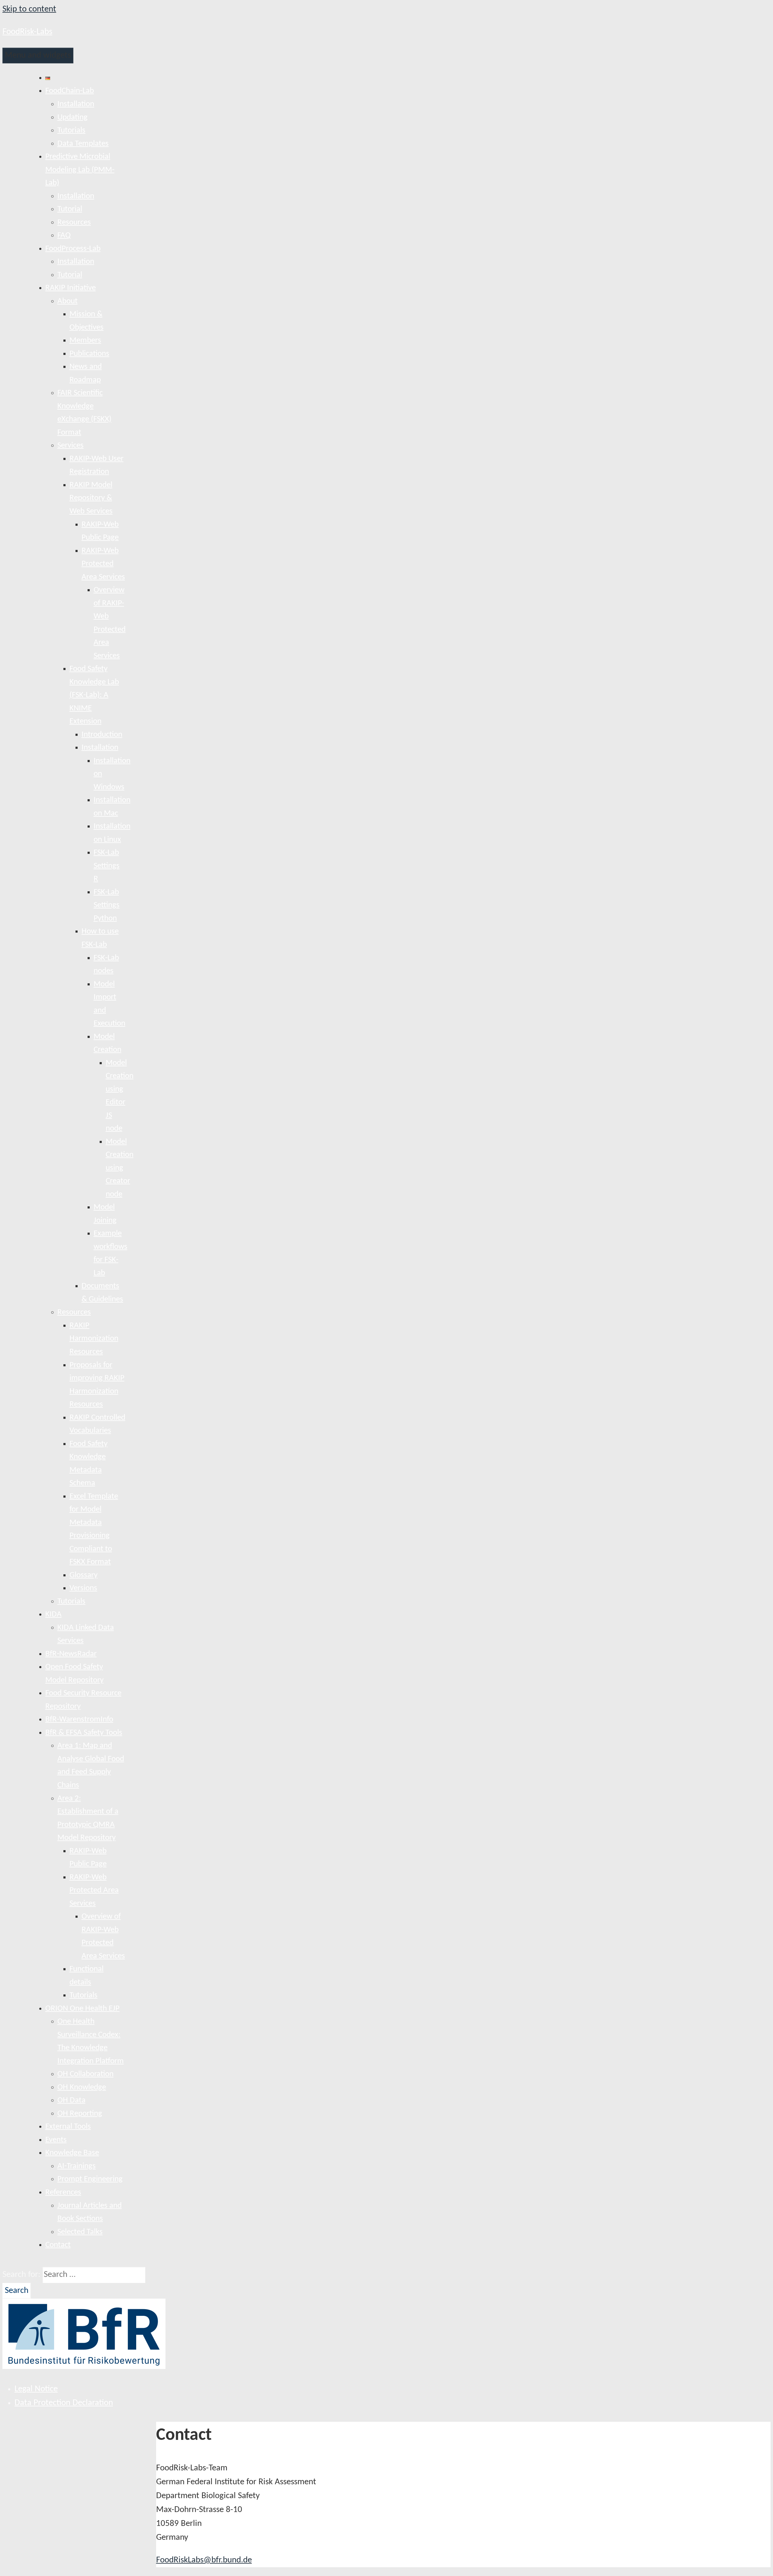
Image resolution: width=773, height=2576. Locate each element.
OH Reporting (80, 2114)
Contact (58, 2245)
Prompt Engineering (90, 2179)
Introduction (102, 735)
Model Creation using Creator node (120, 1168)
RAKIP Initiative (71, 288)
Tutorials (71, 131)
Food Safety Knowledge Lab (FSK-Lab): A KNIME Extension (94, 695)
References (63, 2193)
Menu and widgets (38, 55)
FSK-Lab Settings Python (107, 905)
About (67, 301)
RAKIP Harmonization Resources (94, 1339)
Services (71, 446)
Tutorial (70, 209)
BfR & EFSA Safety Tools (84, 1733)
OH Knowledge (82, 2088)
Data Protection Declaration (64, 2403)
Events (56, 2140)
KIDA (53, 1615)
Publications (89, 354)
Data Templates (83, 144)
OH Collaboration (85, 2074)
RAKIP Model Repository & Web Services (91, 498)
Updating (72, 118)
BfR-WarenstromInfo (79, 1720)
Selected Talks (80, 2232)
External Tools (68, 2127)
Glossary (83, 1575)
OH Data (71, 2100)
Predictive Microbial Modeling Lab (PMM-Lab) (80, 170)
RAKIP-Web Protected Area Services (103, 564)
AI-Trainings (77, 2166)
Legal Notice (36, 2389)
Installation (76, 104)
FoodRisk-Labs (27, 32)
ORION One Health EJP (82, 2009)
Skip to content (29, 9)
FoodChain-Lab (70, 91)
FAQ (64, 236)
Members (85, 341)
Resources (74, 223)
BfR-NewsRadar (71, 1654)
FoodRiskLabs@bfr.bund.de (204, 2560)
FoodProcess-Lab (73, 249)
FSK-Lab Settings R (107, 866)
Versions (83, 1588)
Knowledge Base (72, 2153)
